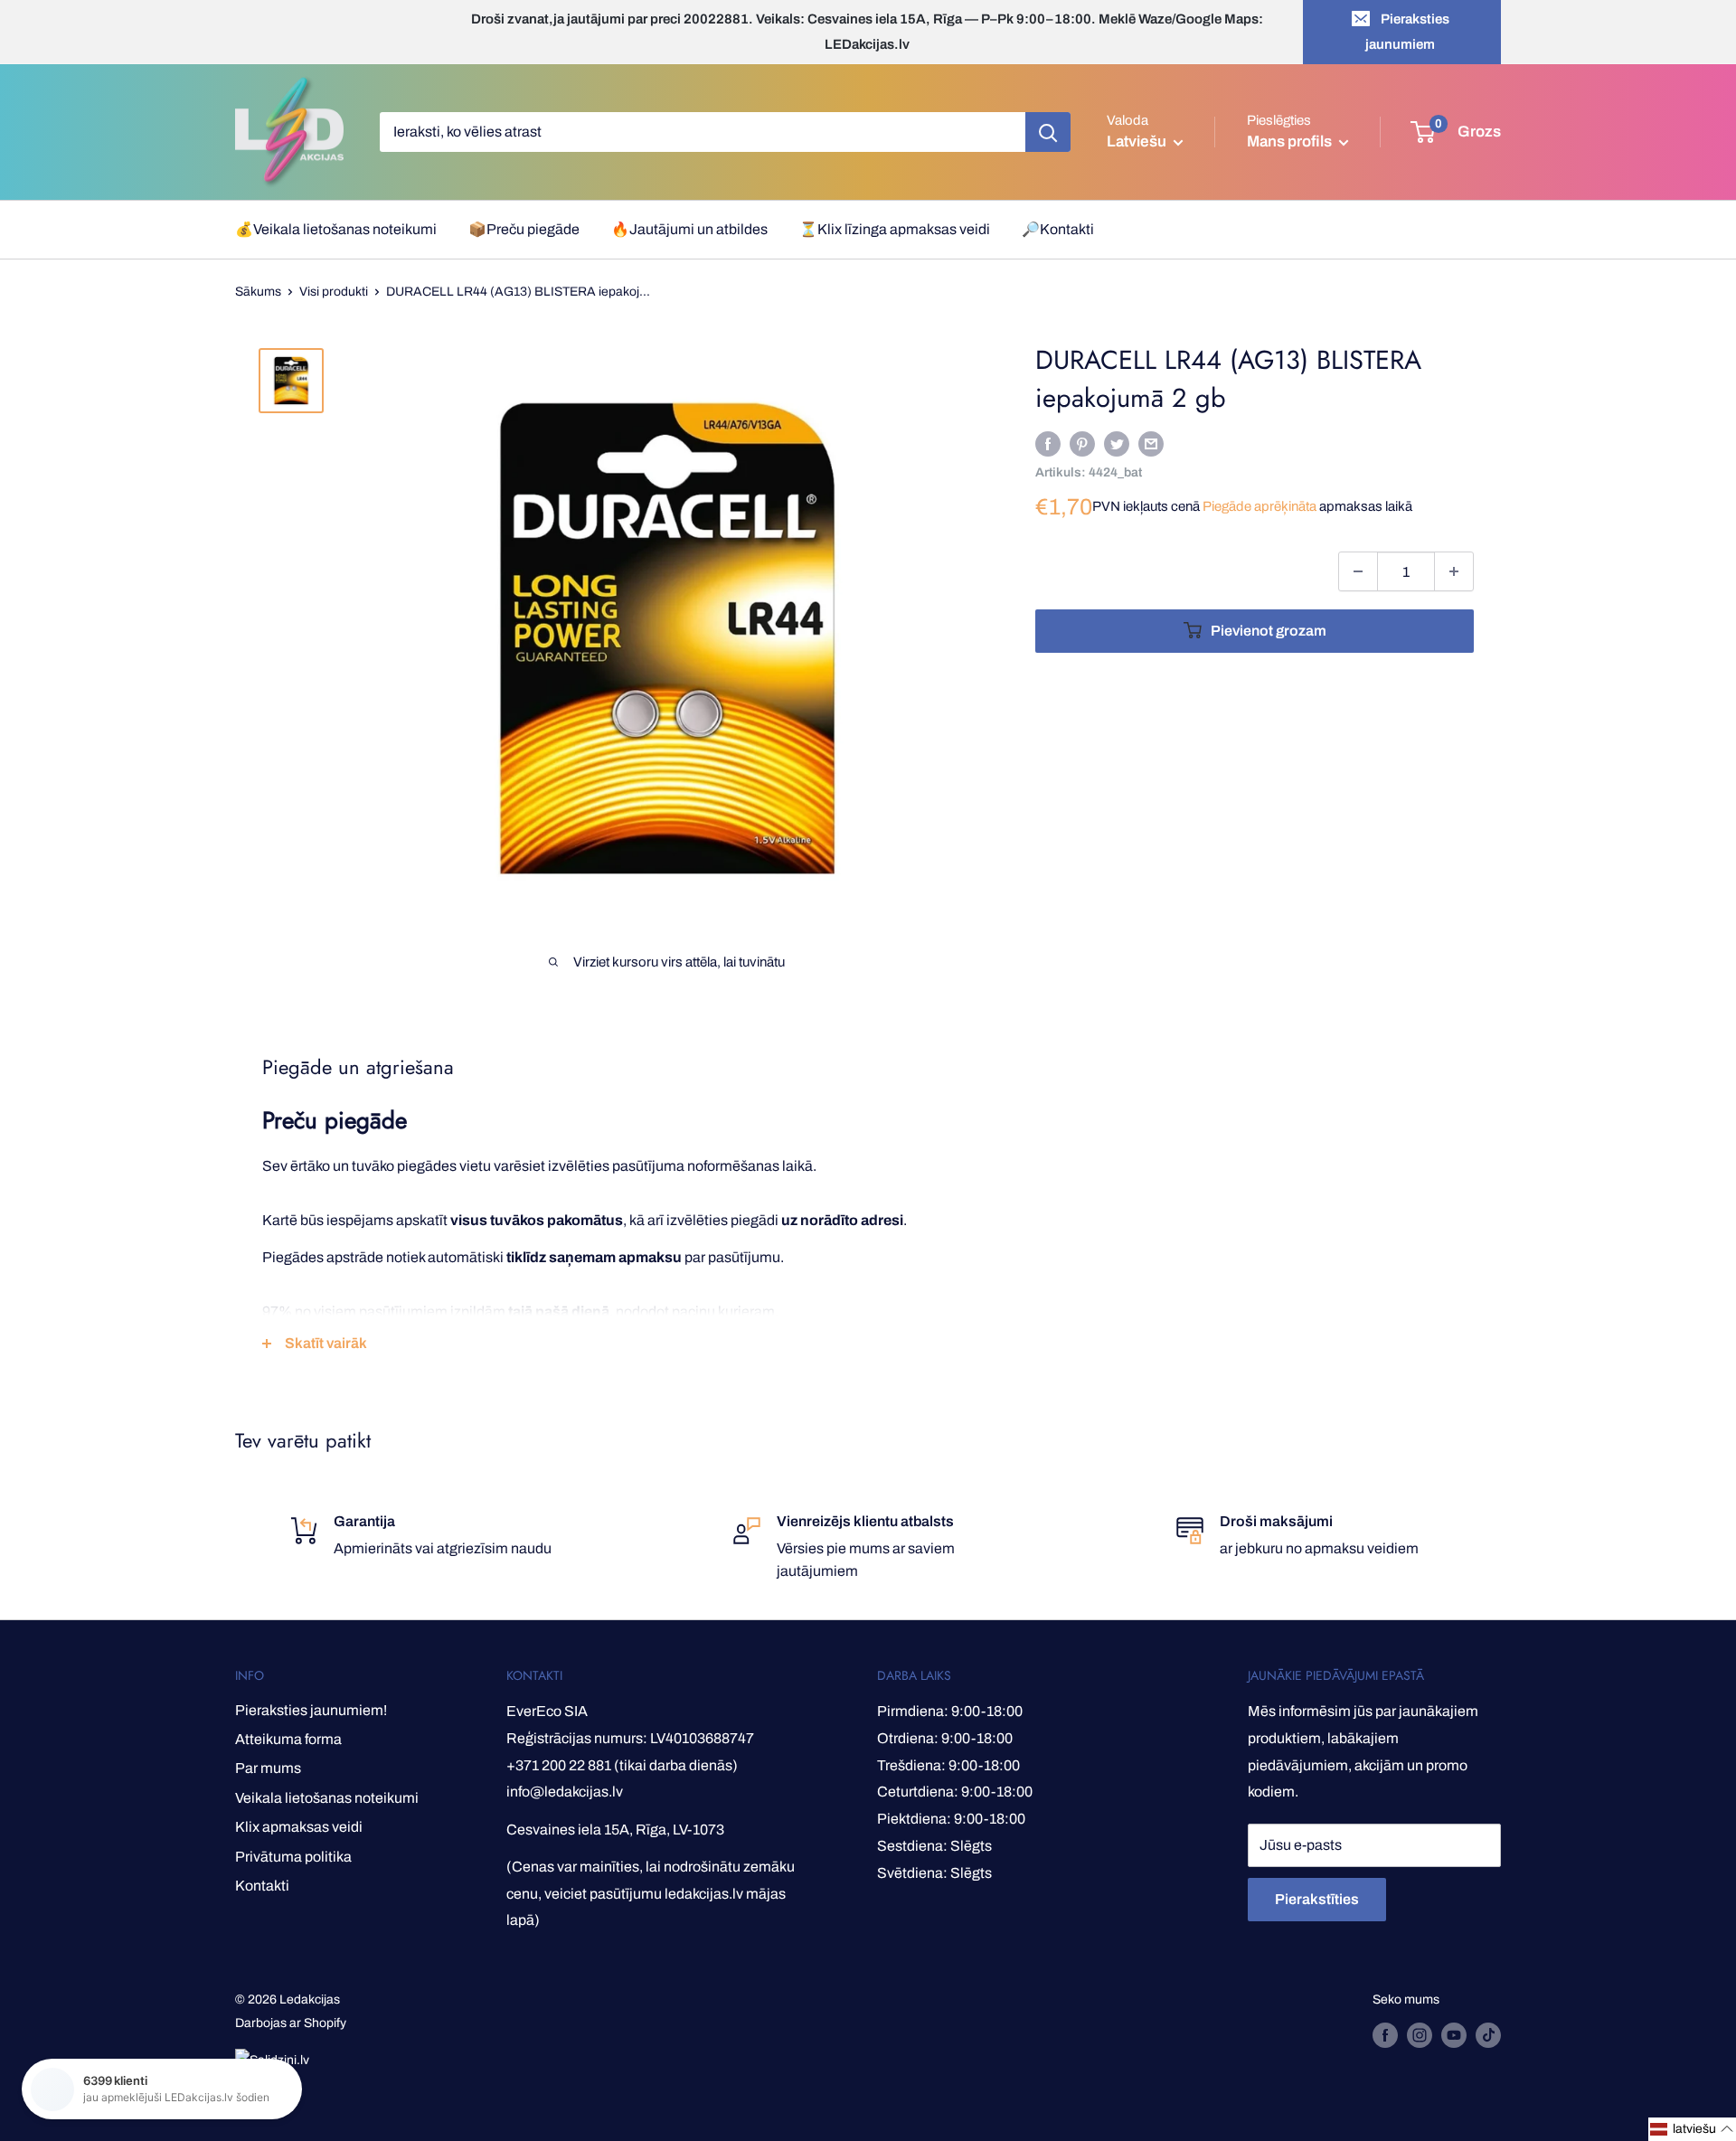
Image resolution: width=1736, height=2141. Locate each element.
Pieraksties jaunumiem (1407, 32)
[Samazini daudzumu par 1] (1358, 571)
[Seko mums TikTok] (1488, 2035)
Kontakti (262, 1886)
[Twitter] (1117, 443)
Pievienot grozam (1269, 631)
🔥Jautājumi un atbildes (689, 229)
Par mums (268, 1768)
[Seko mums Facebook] (1385, 2035)
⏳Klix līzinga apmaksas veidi (895, 229)
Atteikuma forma (288, 1739)
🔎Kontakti (1058, 229)
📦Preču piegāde (524, 229)
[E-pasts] (1151, 443)
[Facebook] (1048, 443)
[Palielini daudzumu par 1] (1454, 571)
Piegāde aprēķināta (1260, 506)
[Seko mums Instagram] (1420, 2035)
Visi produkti (334, 292)
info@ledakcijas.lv (565, 1792)
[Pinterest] (1082, 443)
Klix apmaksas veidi (299, 1827)
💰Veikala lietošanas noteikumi (336, 229)
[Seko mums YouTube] (1454, 2035)
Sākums (258, 292)
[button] (1692, 2129)
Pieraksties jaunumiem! (311, 1710)
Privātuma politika (293, 1857)
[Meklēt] (1048, 132)
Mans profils (1291, 141)
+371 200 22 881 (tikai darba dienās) (622, 1765)
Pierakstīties (1317, 1899)
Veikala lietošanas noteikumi (327, 1798)
